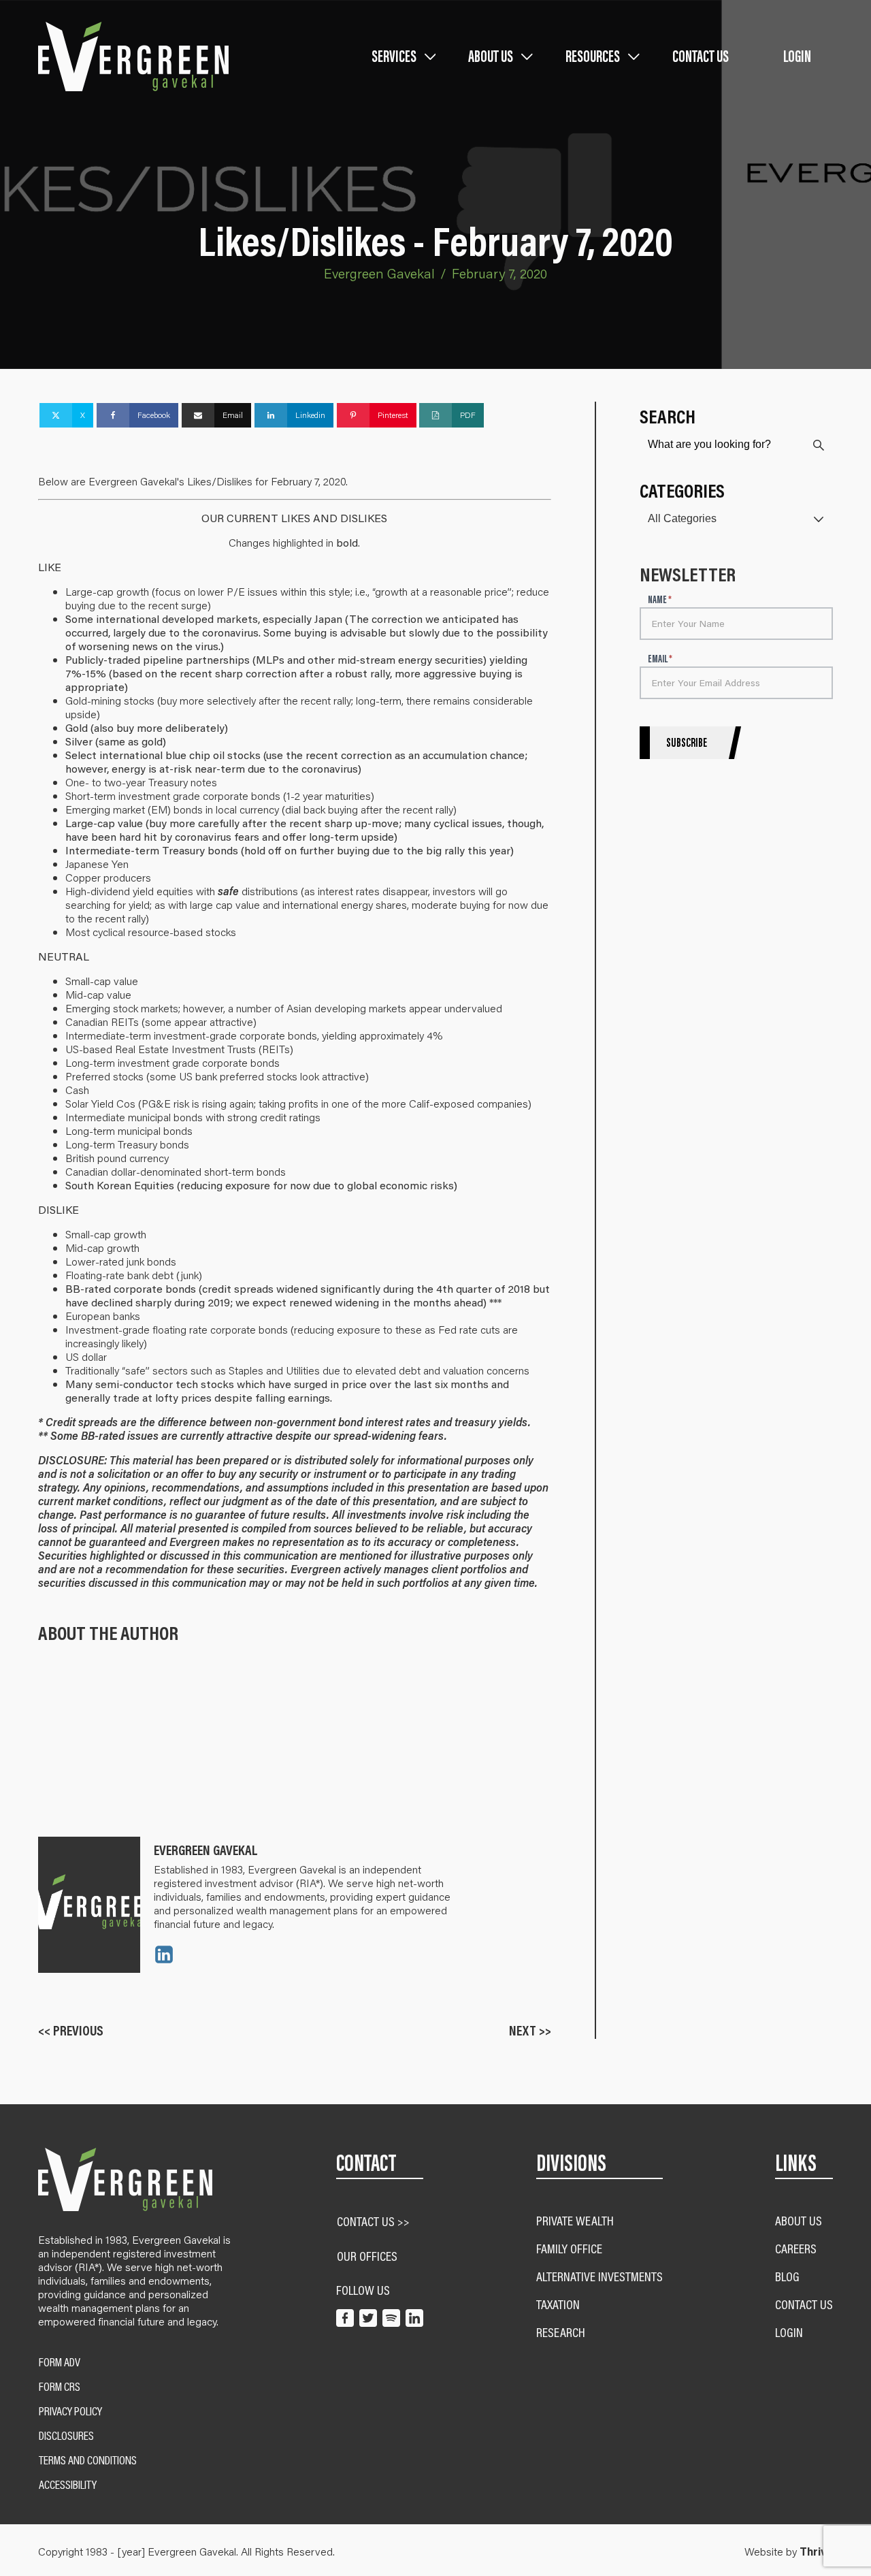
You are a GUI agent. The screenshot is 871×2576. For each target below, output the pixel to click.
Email (660, 659)
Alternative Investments (599, 2276)
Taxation (558, 2304)
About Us (799, 2220)
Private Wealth (575, 2220)
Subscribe (687, 743)
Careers (796, 2248)
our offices (367, 2256)
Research (561, 2332)
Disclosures (66, 2436)
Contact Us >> (373, 2221)
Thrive (816, 2551)
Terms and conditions (88, 2460)
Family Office (569, 2248)
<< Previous (71, 2030)
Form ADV (60, 2362)
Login (797, 56)
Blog (787, 2276)
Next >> (530, 2030)
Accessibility (68, 2485)
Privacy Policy (70, 2411)
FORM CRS (60, 2387)
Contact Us (701, 56)
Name (660, 600)
